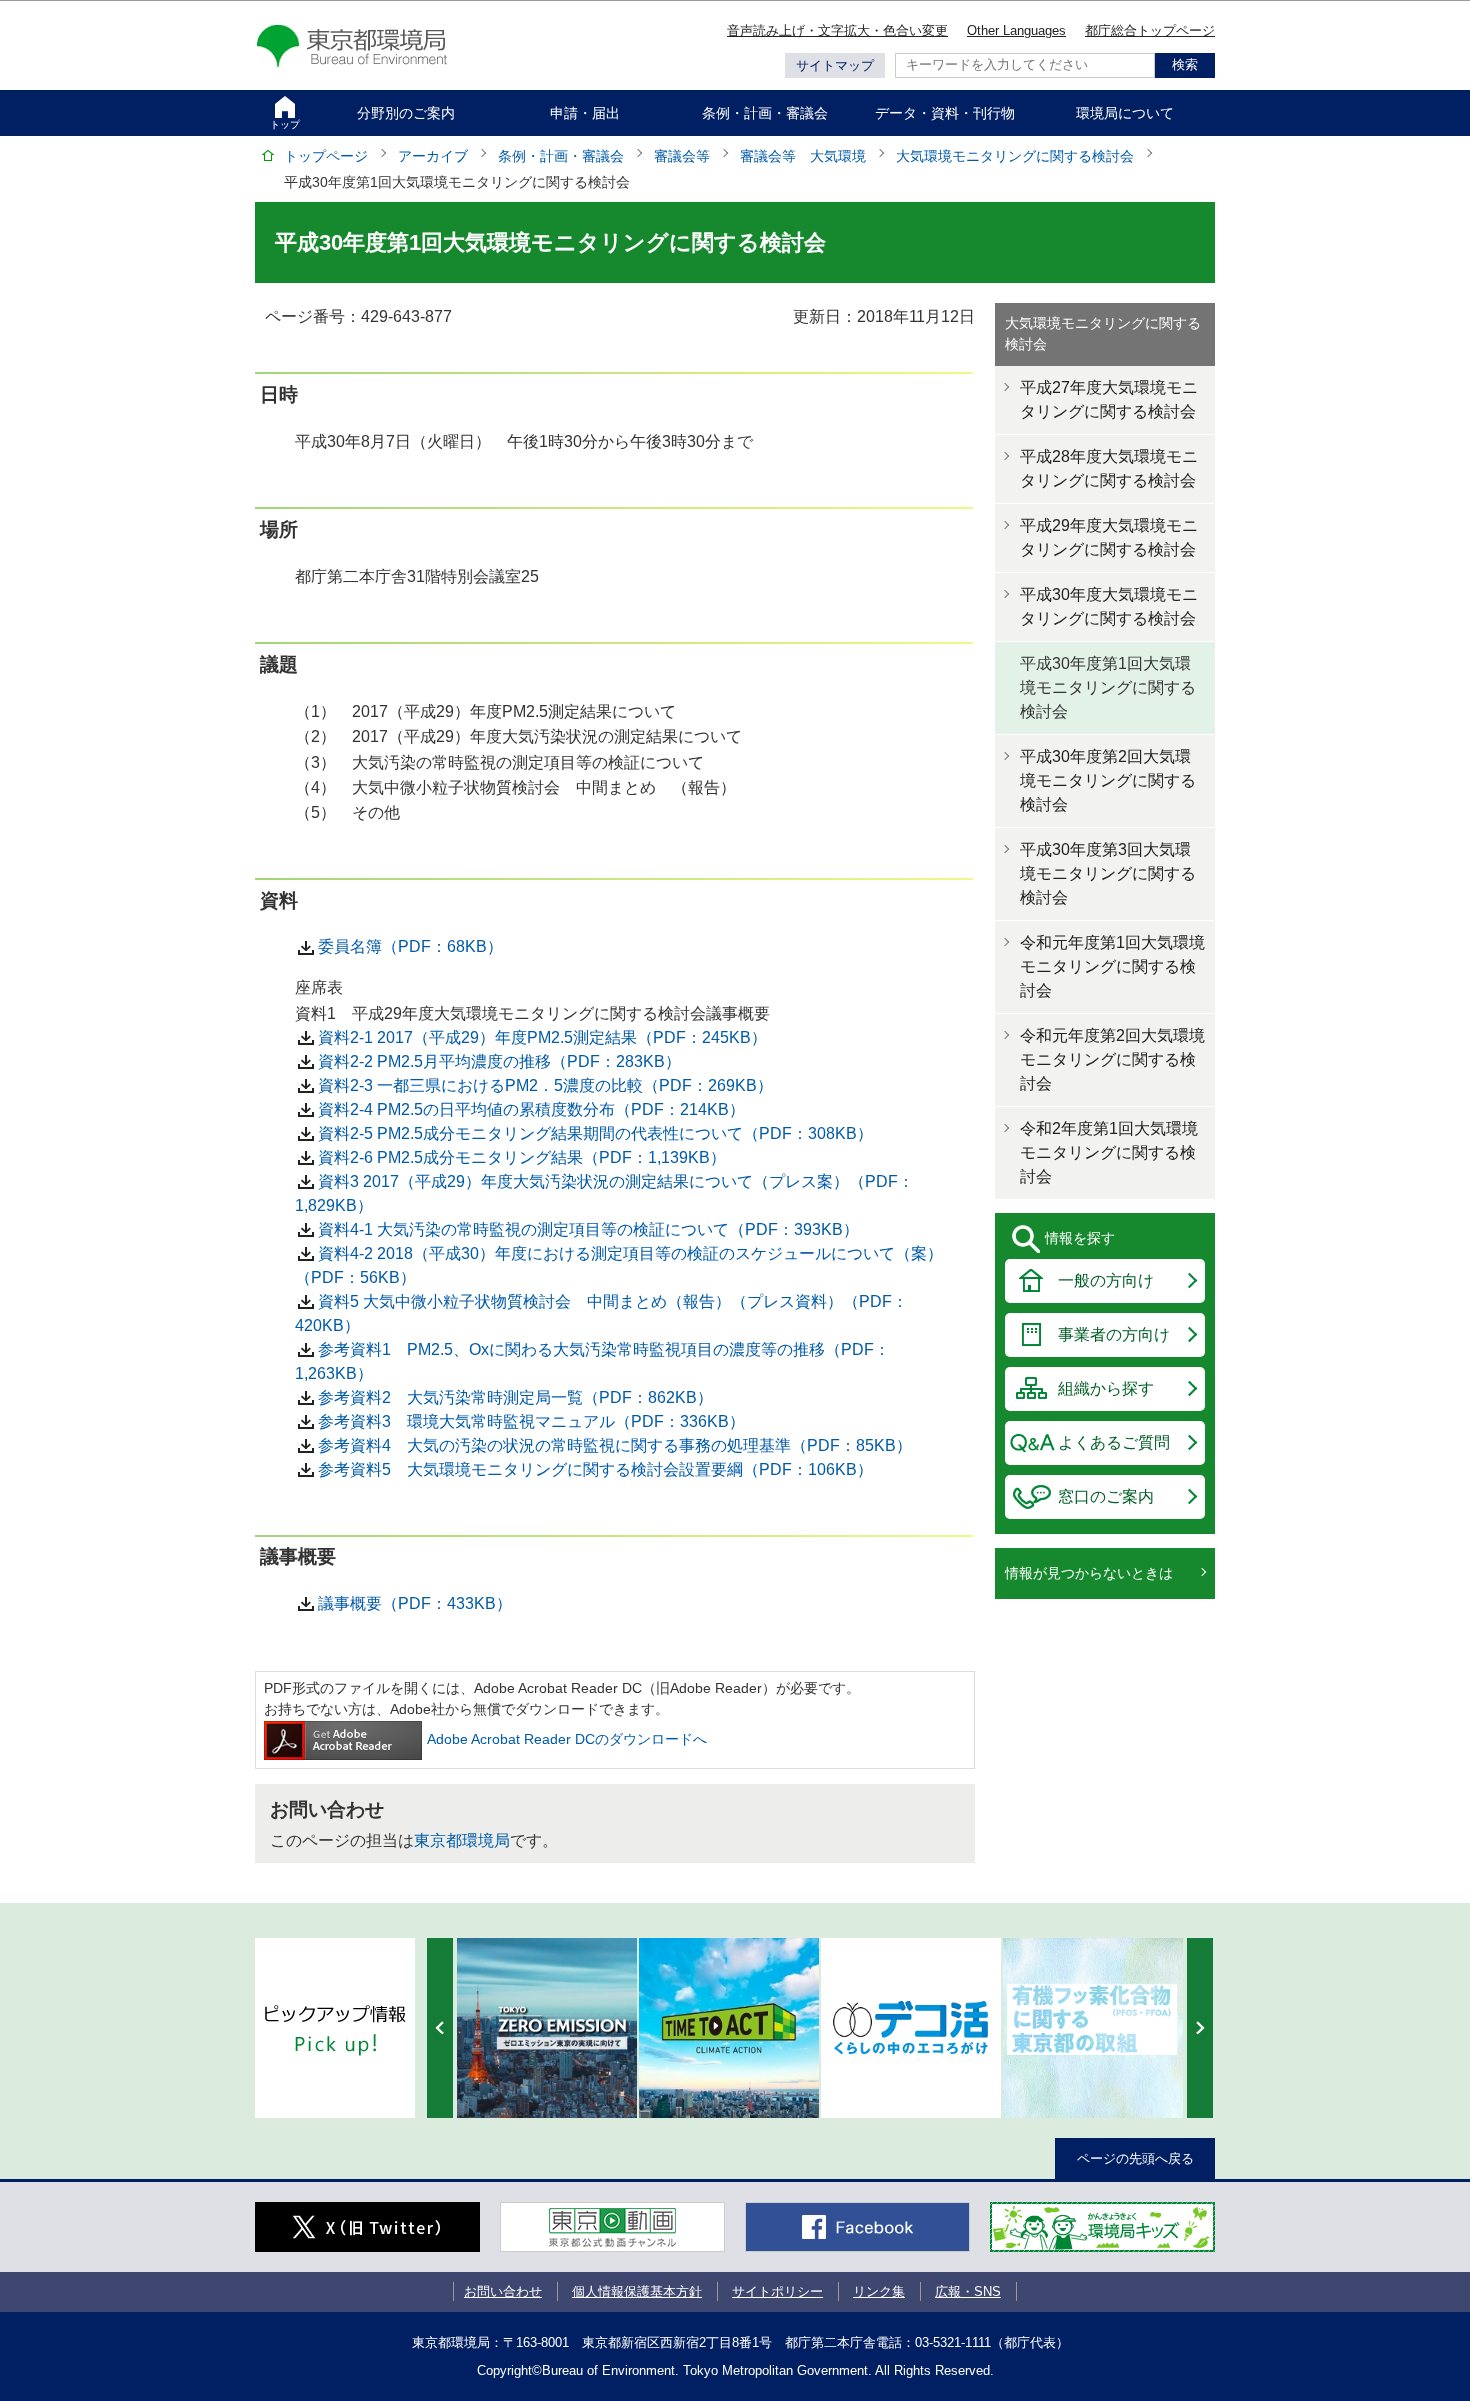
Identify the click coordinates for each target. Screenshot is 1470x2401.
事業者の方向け (1114, 1334)
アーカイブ (433, 156)
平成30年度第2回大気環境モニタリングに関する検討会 (1108, 780)
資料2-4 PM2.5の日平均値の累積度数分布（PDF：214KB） (531, 1109)
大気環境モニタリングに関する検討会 (1015, 156)
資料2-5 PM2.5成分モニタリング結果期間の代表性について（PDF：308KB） (595, 1133)
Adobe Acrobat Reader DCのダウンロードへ (567, 1739)
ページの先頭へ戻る (1135, 2158)
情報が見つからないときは (1089, 1573)
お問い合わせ (503, 2291)
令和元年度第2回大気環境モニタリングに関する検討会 (1112, 1059)
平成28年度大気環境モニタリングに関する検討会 (1109, 468)
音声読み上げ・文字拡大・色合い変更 (837, 30)
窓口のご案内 (1106, 1496)
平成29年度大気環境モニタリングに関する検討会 (1109, 537)
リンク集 (879, 2291)
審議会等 (682, 156)
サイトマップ (835, 65)
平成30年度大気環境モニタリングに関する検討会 (1109, 606)
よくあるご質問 (1114, 1442)
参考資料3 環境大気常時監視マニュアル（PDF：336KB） (531, 1421)
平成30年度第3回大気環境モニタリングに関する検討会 (1108, 873)
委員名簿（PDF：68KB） (410, 946)
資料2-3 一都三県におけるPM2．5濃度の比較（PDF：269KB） (545, 1085)
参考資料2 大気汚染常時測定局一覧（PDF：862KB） (515, 1397)
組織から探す (1106, 1388)
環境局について (1125, 113)
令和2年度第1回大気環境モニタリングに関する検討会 (1109, 1152)
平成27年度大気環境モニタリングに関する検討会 (1109, 399)
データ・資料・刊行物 (945, 113)
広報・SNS (968, 2291)
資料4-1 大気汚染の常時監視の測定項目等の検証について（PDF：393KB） (588, 1229)
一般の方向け (1106, 1280)
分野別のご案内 (406, 113)
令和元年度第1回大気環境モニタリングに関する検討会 (1112, 966)
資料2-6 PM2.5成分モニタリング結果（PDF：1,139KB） (522, 1157)
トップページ (326, 156)
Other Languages (1016, 30)
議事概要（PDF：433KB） (415, 1603)
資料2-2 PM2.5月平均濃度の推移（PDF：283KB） (499, 1061)
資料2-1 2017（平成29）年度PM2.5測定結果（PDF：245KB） (542, 1037)
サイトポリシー (777, 2291)
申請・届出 (585, 113)
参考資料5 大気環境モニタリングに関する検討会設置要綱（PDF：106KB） (595, 1469)
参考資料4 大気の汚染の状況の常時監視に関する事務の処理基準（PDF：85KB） (615, 1445)
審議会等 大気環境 (803, 156)
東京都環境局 (462, 1840)
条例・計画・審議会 (765, 113)
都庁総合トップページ (1150, 30)
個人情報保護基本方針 (637, 2291)
